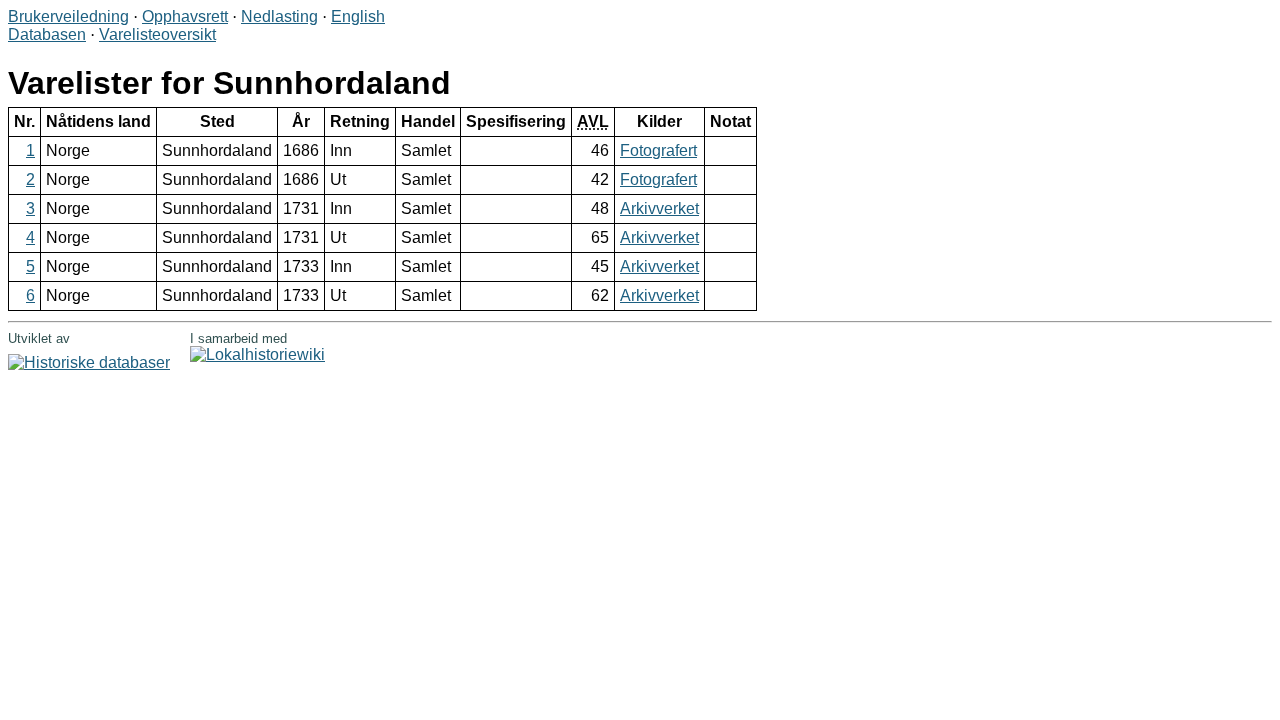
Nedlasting (279, 16)
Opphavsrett (185, 16)
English (358, 16)
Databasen (47, 34)
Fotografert (658, 150)
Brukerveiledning (68, 16)
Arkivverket (659, 208)
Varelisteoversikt (157, 34)
